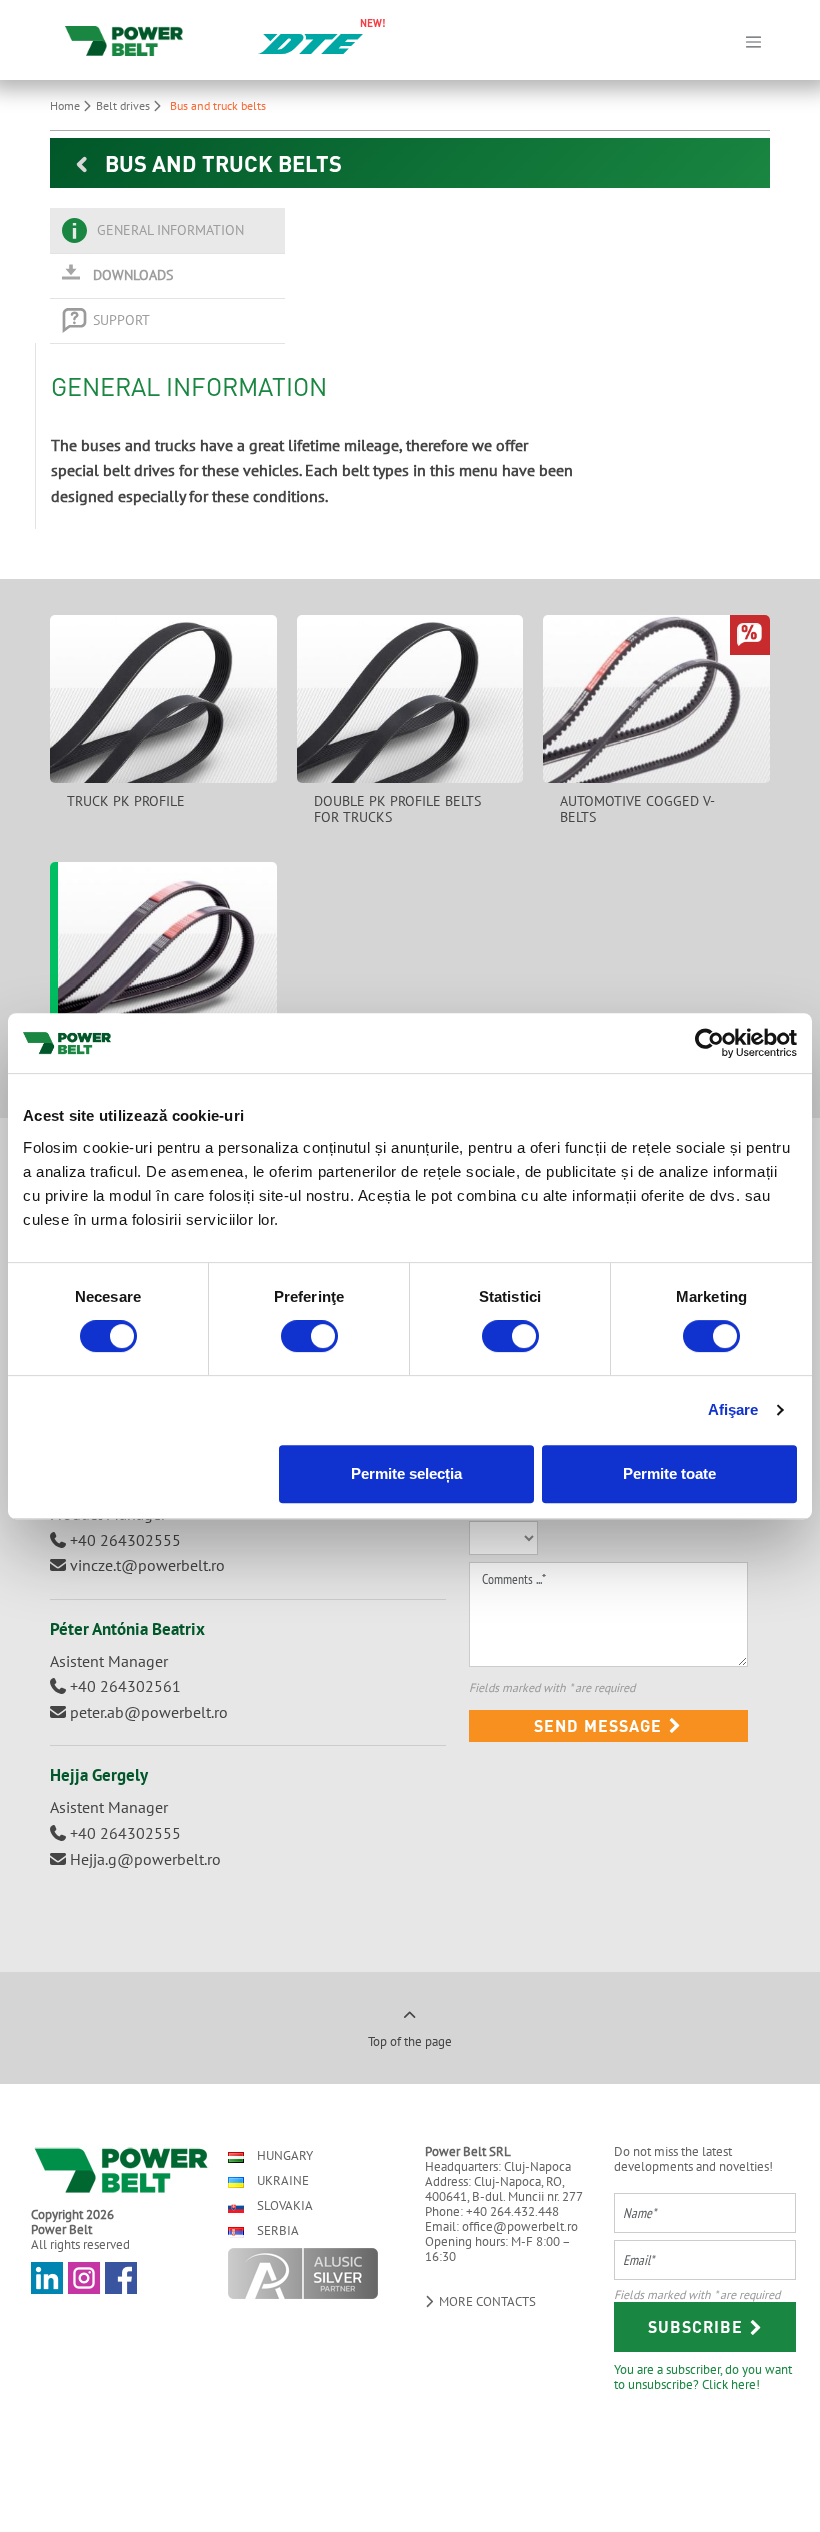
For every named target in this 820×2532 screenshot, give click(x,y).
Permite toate (669, 1473)
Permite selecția (406, 1473)
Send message (600, 1725)
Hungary (283, 2155)
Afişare (733, 1409)
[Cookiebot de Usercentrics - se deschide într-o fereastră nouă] (709, 1043)
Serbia (276, 2230)
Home (66, 105)
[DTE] (310, 42)
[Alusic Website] (309, 2273)
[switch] (309, 1336)
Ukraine (281, 2180)
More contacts (486, 2301)
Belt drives (124, 105)
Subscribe (698, 2326)
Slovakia (283, 2205)
